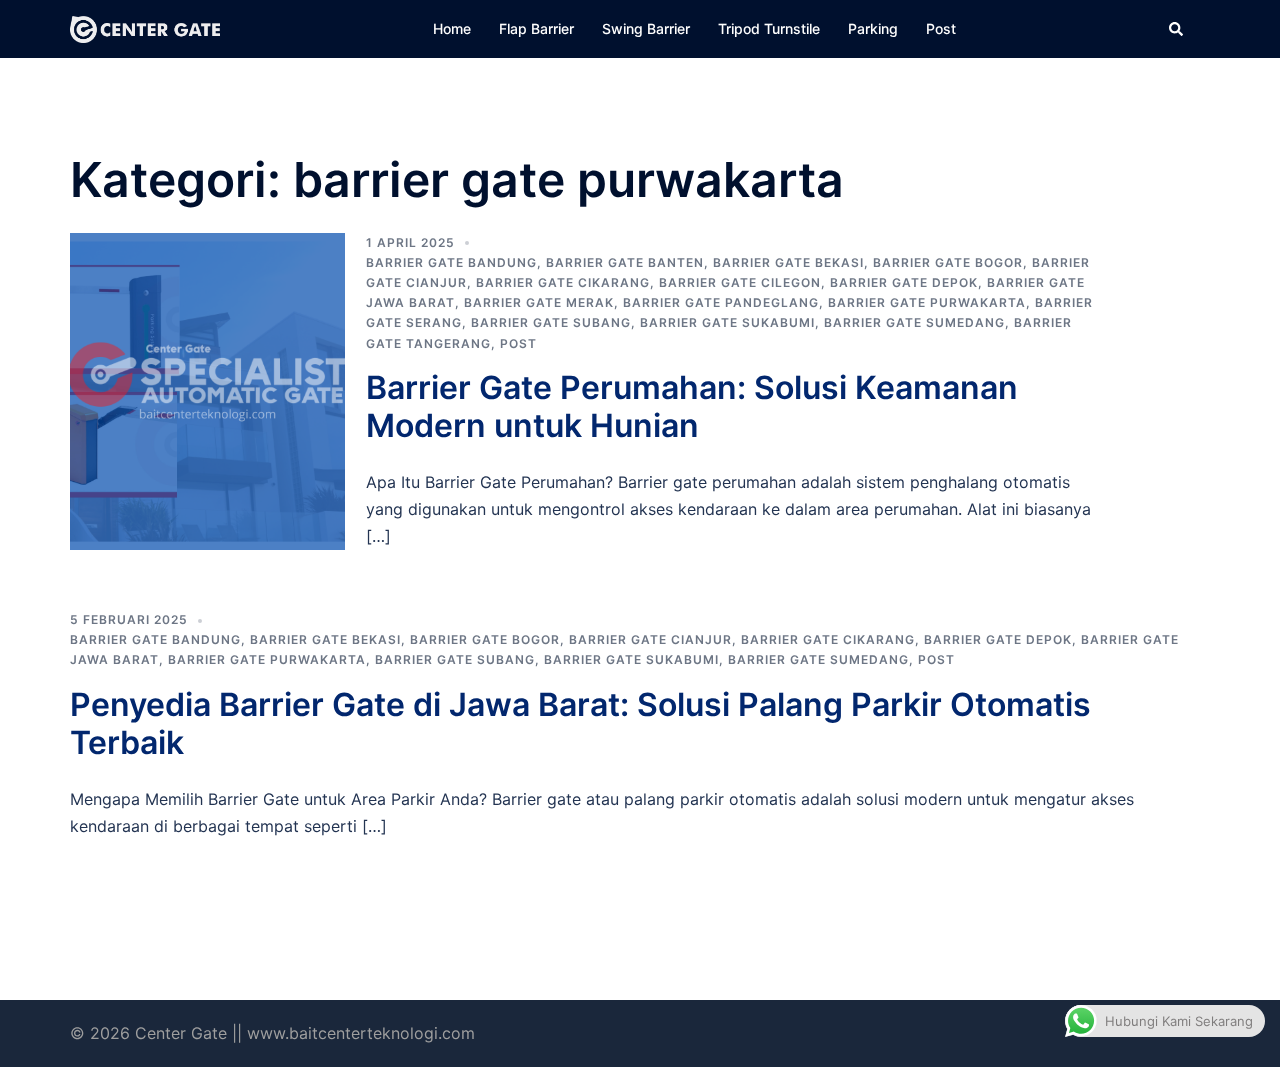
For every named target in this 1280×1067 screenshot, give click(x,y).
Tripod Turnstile (769, 28)
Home (452, 28)
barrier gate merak (539, 302)
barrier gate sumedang (914, 322)
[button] (1177, 29)
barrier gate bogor (948, 262)
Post (941, 28)
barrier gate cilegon (740, 282)
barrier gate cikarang (563, 282)
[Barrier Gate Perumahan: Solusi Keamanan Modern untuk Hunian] (207, 391)
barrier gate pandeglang (721, 302)
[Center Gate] (145, 28)
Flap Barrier (536, 28)
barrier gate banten (625, 262)
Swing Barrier (646, 28)
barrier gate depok (904, 282)
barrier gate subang (551, 322)
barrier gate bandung (451, 262)
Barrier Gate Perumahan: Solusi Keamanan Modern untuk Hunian (692, 406)
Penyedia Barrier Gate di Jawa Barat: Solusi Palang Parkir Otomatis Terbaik (580, 723)
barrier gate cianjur (650, 639)
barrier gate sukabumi (727, 322)
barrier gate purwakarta (927, 302)
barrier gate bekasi (788, 262)
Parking (873, 28)
